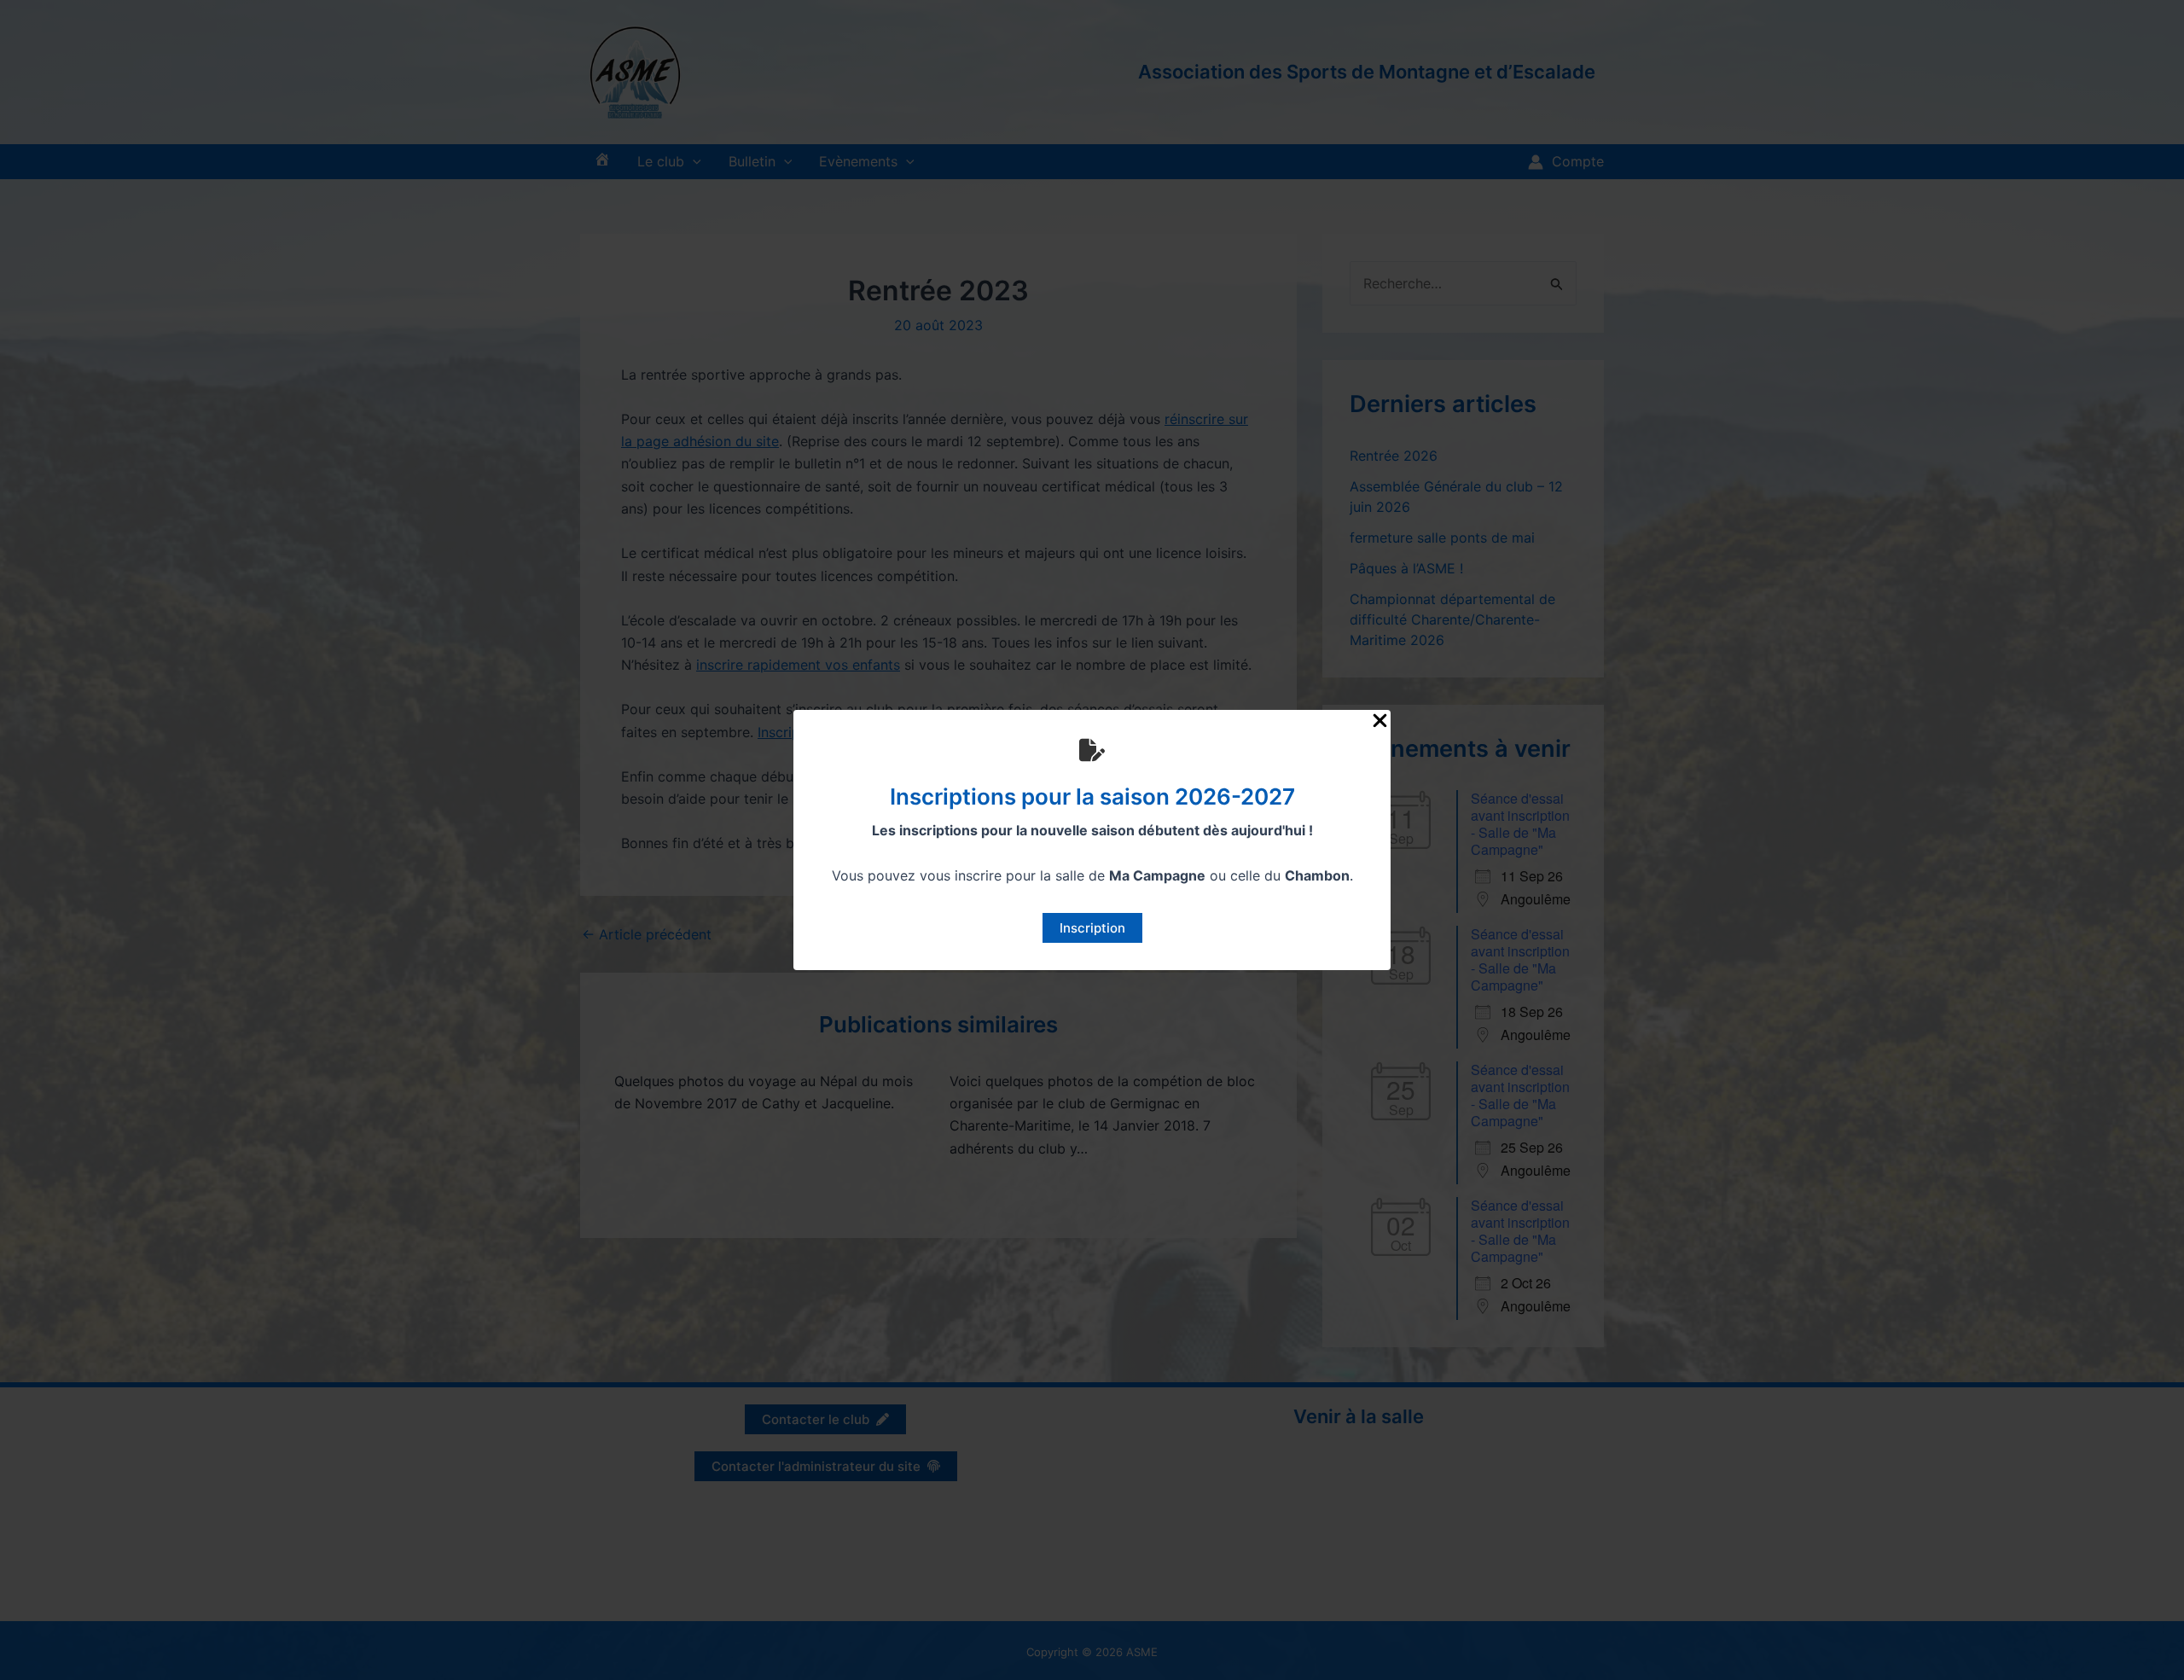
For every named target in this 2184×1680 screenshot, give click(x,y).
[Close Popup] (1380, 721)
